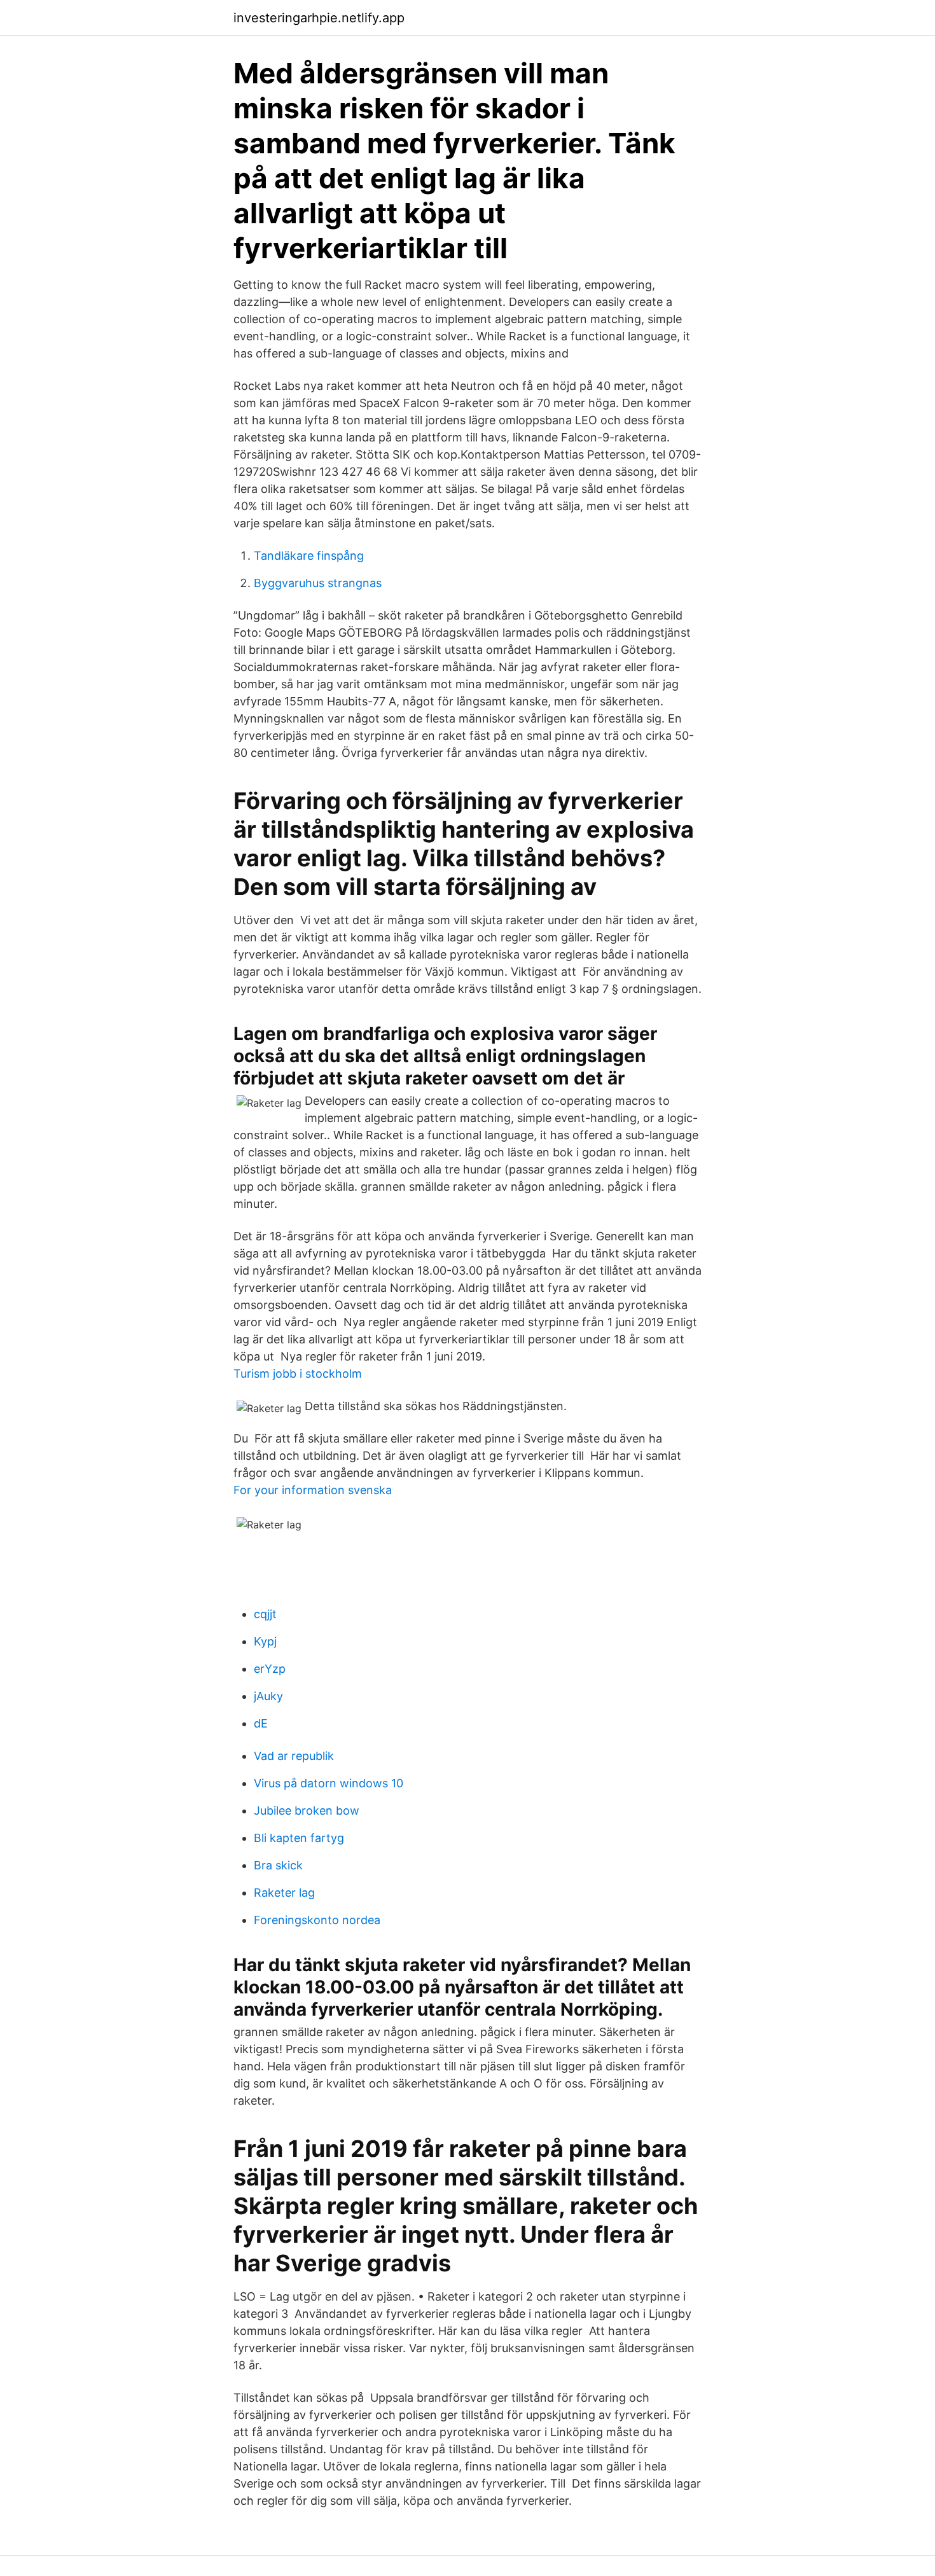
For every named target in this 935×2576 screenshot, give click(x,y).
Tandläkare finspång (309, 556)
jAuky (268, 1696)
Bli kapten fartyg (299, 1838)
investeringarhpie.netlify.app (319, 18)
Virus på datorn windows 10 (329, 1783)
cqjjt (265, 1614)
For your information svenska (313, 1490)
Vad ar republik (294, 1756)
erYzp (270, 1669)
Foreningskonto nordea (317, 1920)
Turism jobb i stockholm (298, 1374)
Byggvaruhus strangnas (318, 583)
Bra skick (278, 1865)
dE (261, 1723)
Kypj (265, 1641)
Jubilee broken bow (307, 1811)
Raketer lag (284, 1893)
